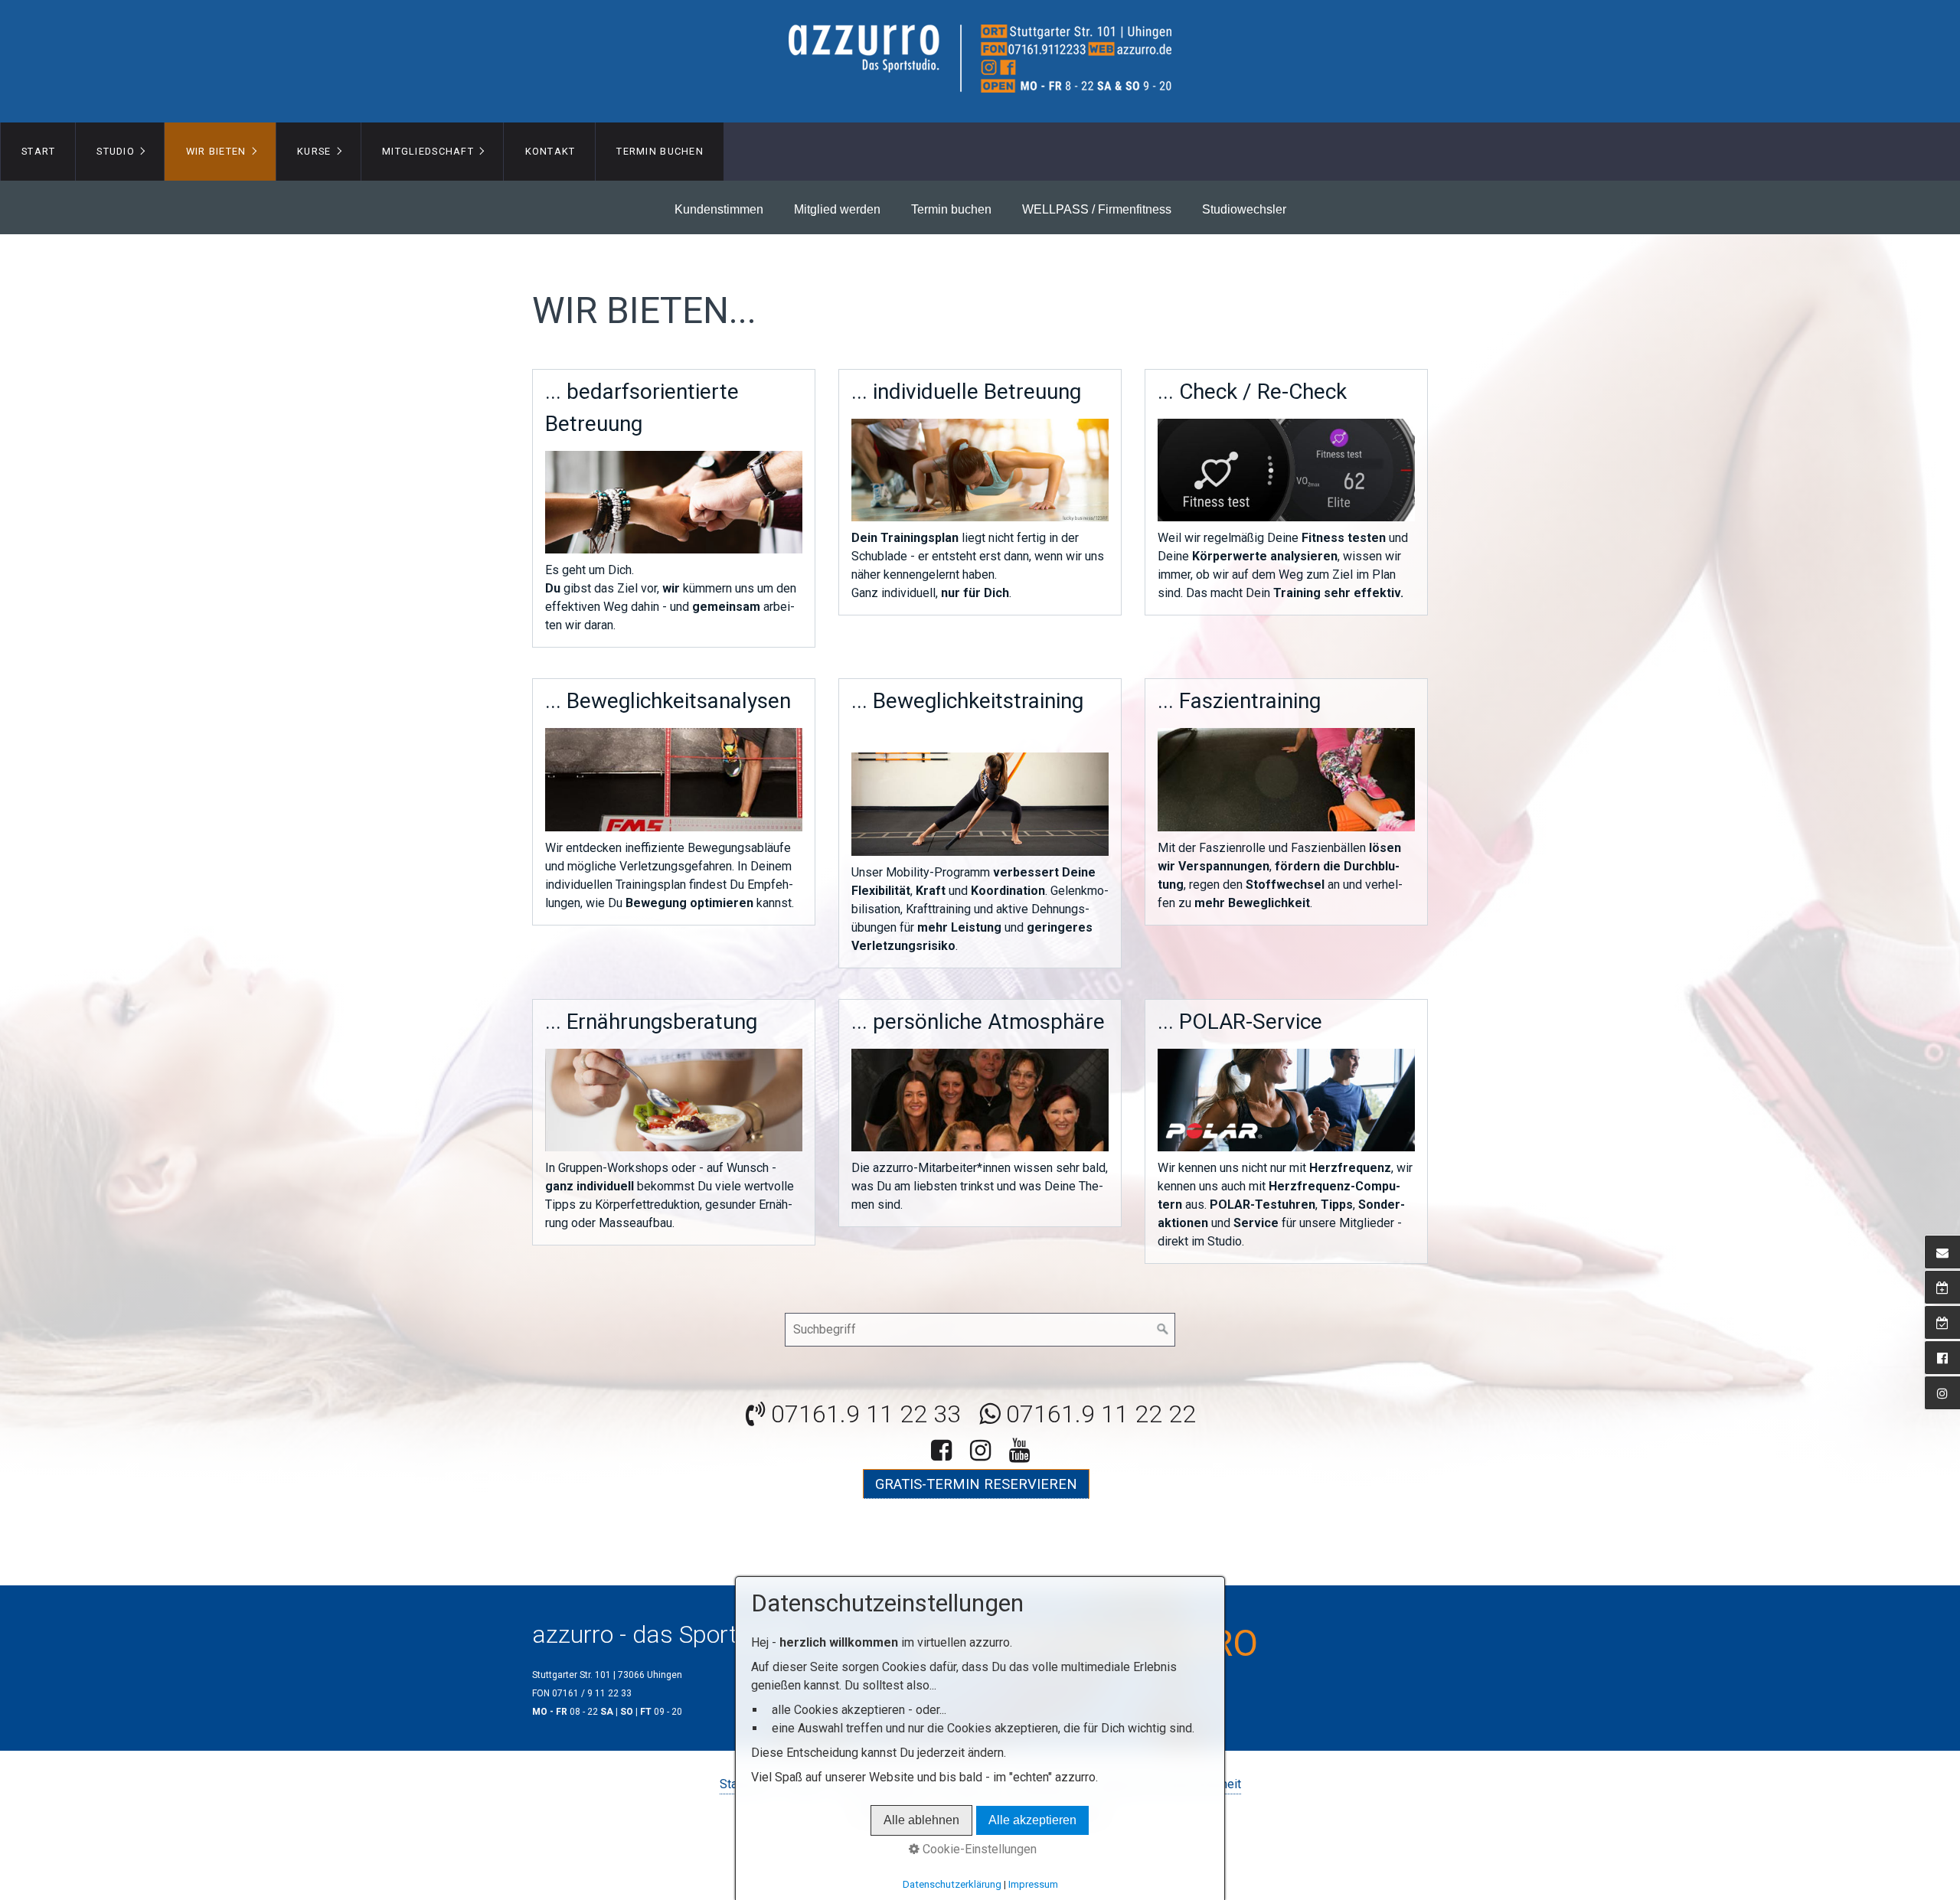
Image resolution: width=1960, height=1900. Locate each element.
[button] (976, 1484)
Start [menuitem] (38, 151)
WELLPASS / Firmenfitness (1097, 209)
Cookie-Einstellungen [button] (978, 1849)
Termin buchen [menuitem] (660, 151)
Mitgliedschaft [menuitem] (428, 151)
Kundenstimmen (719, 209)
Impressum (1033, 1884)
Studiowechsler (1244, 209)
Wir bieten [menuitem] (216, 151)
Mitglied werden (837, 209)
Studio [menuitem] (116, 151)
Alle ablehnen (921, 1820)
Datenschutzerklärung (952, 1884)
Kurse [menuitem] (314, 151)
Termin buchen (951, 209)
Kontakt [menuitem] (550, 151)
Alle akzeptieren (1032, 1820)
